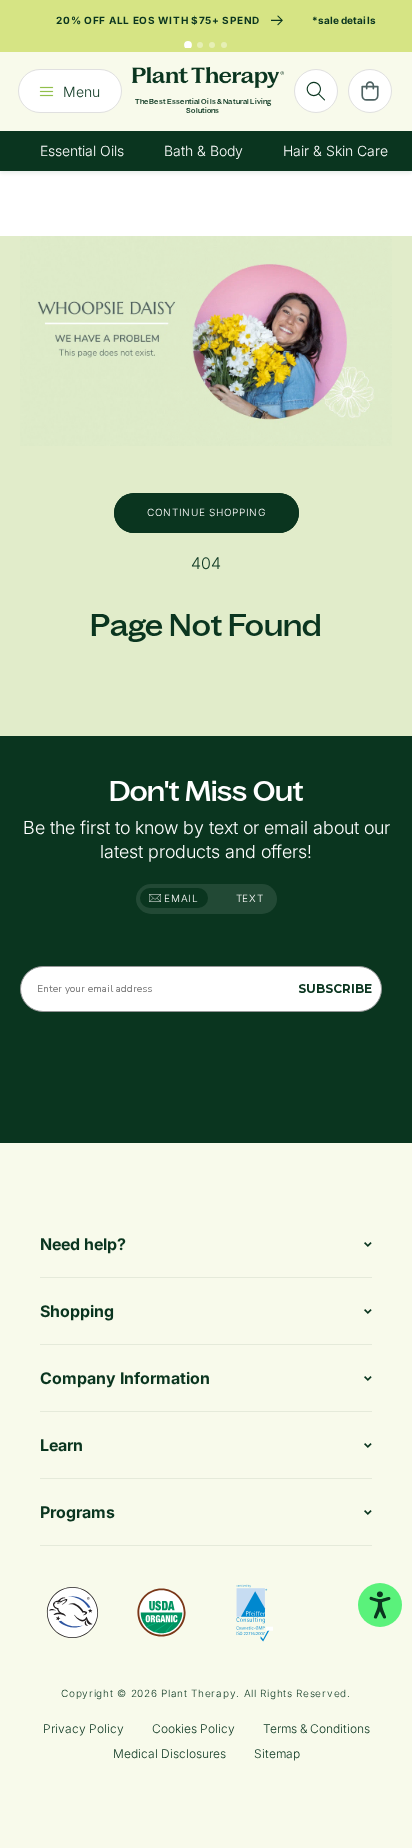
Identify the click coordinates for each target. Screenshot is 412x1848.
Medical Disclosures (169, 1753)
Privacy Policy (83, 1728)
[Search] (316, 91)
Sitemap (277, 1753)
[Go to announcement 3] (212, 45)
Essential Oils (82, 150)
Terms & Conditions (316, 1728)
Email (180, 898)
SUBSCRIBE (335, 988)
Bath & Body (203, 150)
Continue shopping (206, 512)
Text (250, 898)
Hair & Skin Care (335, 150)
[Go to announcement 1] (188, 45)
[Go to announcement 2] (200, 45)
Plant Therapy (198, 1693)
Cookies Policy (193, 1728)
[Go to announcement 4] (224, 45)
